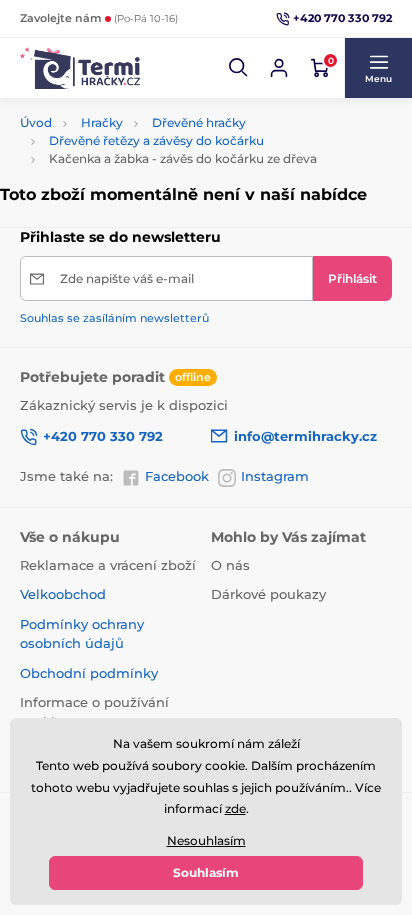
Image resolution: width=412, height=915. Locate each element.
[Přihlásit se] (279, 68)
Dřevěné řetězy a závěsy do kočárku (156, 140)
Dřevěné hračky (199, 122)
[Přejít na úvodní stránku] (80, 67)
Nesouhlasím (206, 840)
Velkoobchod (63, 594)
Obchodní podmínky (89, 673)
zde (235, 808)
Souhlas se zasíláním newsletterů (114, 318)
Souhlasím (206, 872)
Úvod (36, 122)
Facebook (177, 476)
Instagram (275, 476)
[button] (239, 68)
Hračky (102, 122)
